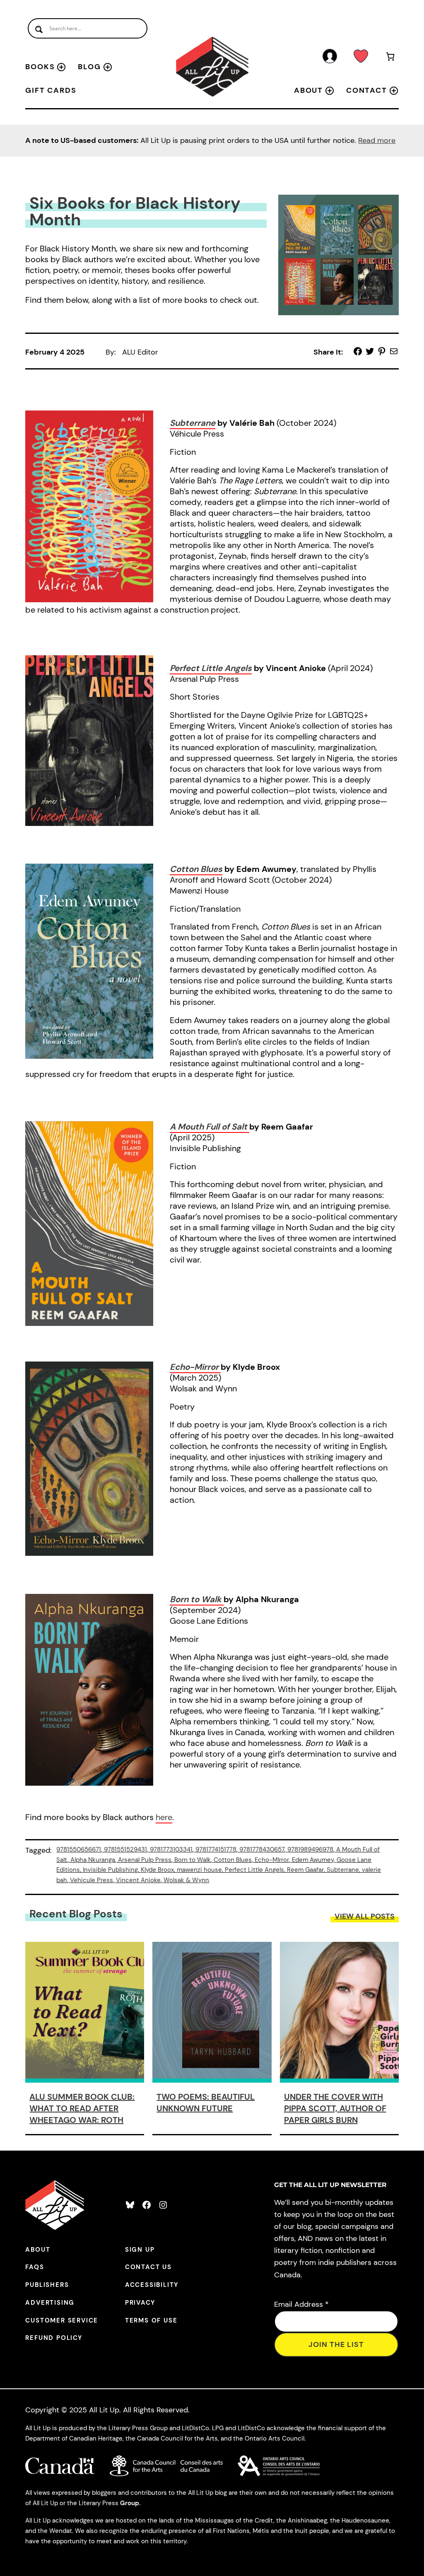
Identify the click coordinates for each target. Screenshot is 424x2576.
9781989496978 (310, 1849)
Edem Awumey (313, 1860)
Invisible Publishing (110, 1870)
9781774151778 (216, 1849)
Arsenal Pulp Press (145, 1860)
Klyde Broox (157, 1870)
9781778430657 (262, 1849)
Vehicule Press (92, 1880)
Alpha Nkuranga (93, 1860)
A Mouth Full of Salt (208, 1127)
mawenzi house (199, 1870)
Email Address (301, 2304)
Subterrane (193, 423)
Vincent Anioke (138, 1880)
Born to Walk (197, 1599)
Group (130, 2503)
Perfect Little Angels (211, 668)
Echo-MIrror (272, 1860)
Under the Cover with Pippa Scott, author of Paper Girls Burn (335, 2108)
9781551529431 (125, 1849)
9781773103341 (171, 1849)
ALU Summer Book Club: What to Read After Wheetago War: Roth (82, 2108)
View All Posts (365, 1916)
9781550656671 (79, 1849)
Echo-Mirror (194, 1367)
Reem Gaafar (305, 1870)
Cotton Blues (196, 869)
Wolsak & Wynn (186, 1880)
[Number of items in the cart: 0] (390, 58)
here (164, 1817)
